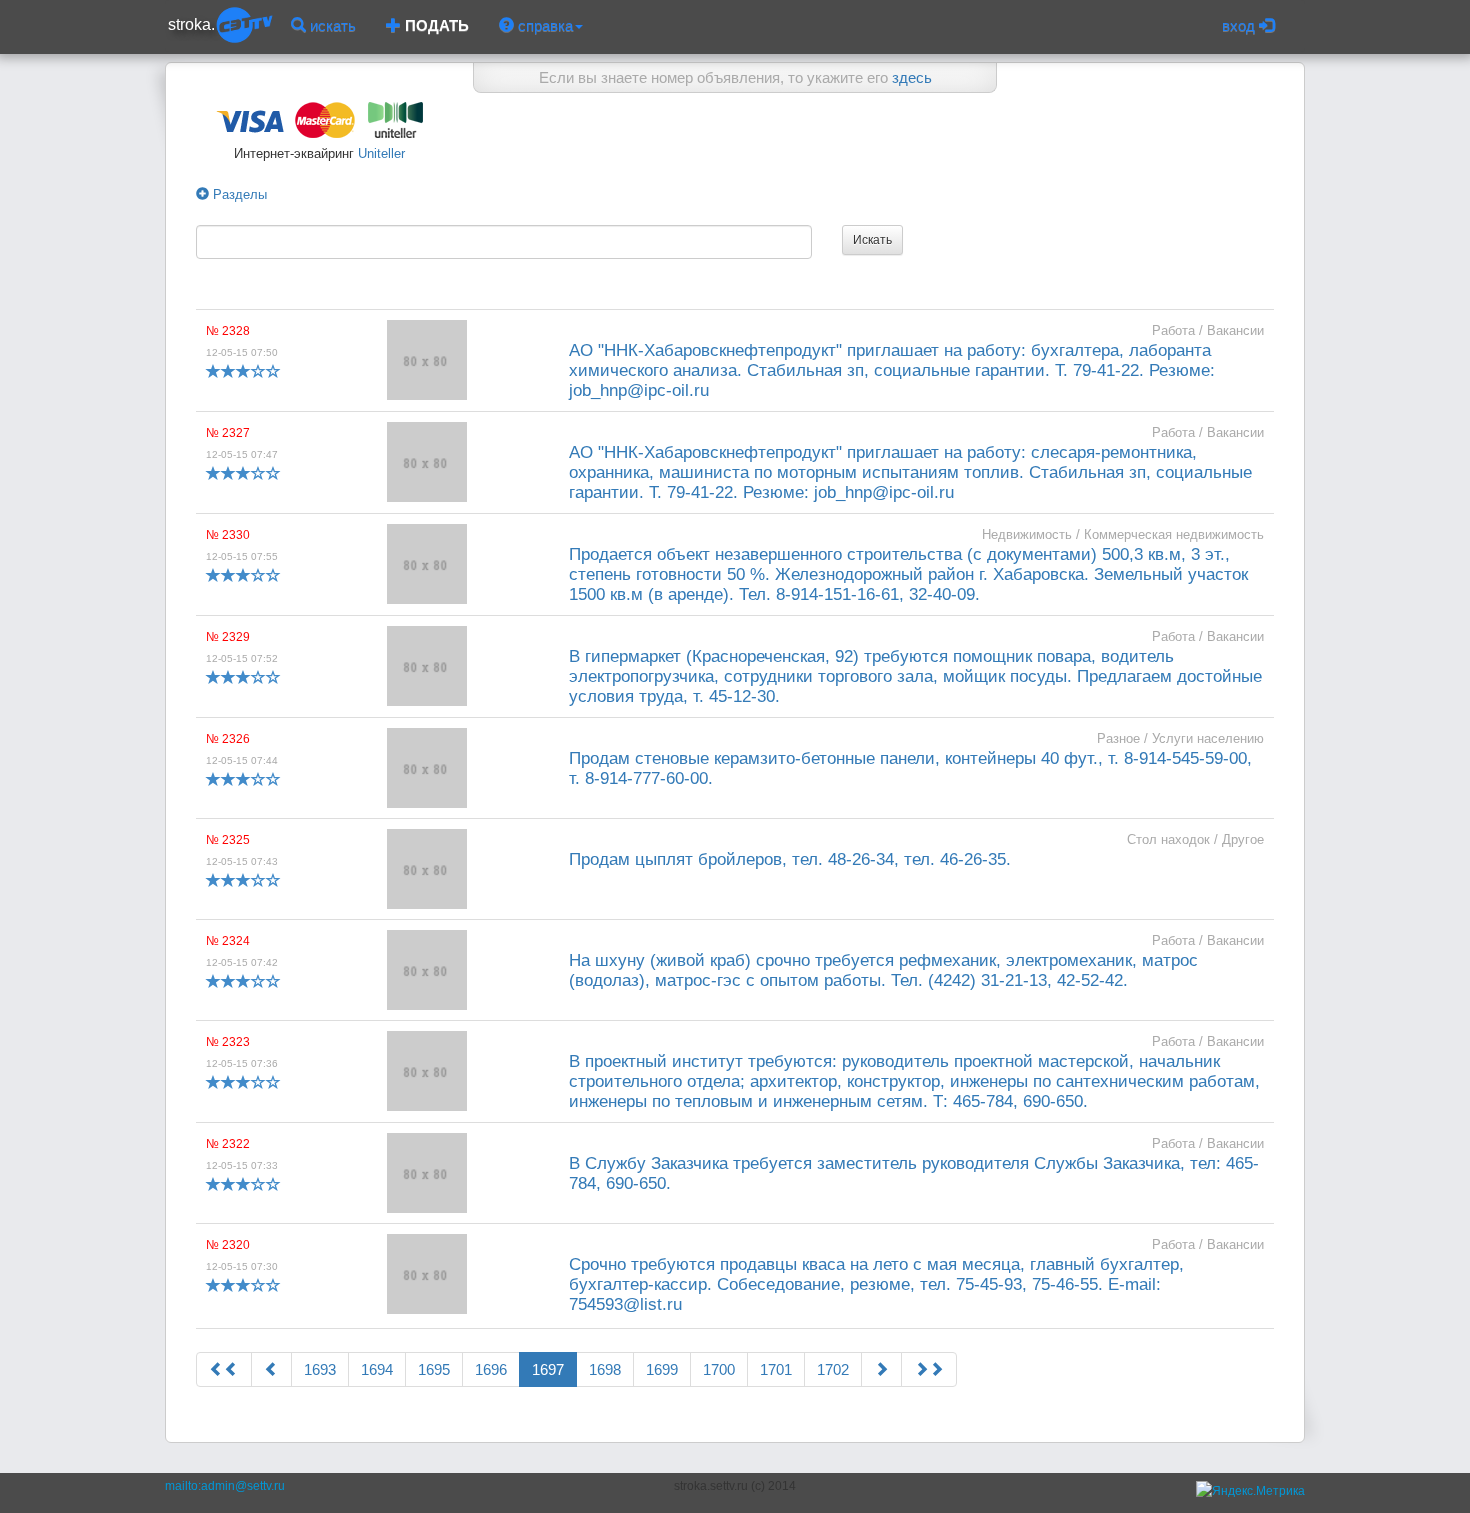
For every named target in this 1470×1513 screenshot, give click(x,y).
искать (331, 25)
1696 (491, 1369)
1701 (776, 1369)
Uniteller (379, 153)
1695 (434, 1369)
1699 (662, 1369)
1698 (605, 1369)
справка (543, 25)
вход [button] (1240, 25)
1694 (377, 1369)
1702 (833, 1369)
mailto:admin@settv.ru (225, 1486)
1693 (320, 1369)
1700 (719, 1369)
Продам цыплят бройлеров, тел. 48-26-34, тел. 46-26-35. (790, 859)
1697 (548, 1369)
